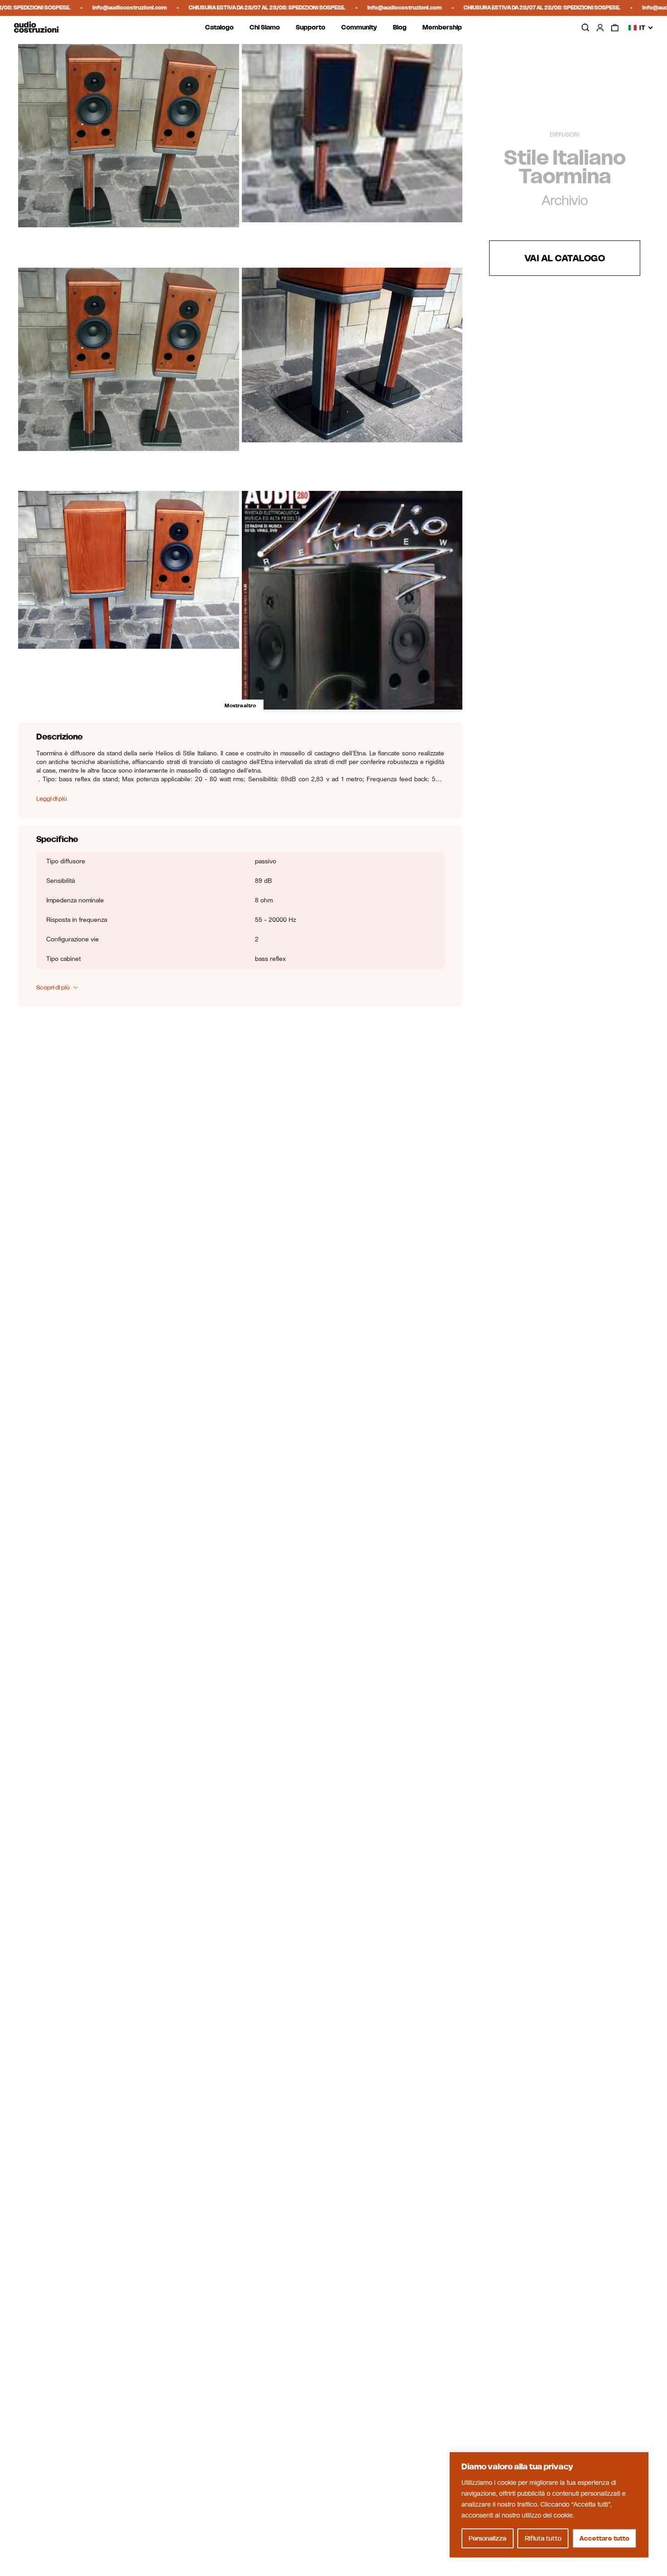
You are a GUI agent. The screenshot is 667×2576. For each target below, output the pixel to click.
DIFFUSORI (565, 135)
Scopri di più (53, 988)
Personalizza (488, 2538)
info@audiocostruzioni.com (79, 7)
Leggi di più (51, 799)
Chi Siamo (265, 27)
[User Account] (600, 28)
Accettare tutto (604, 2538)
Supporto (311, 27)
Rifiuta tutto (543, 2538)
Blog (400, 27)
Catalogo (219, 27)
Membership (442, 27)
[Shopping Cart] (615, 28)
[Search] (585, 27)
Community (359, 27)
